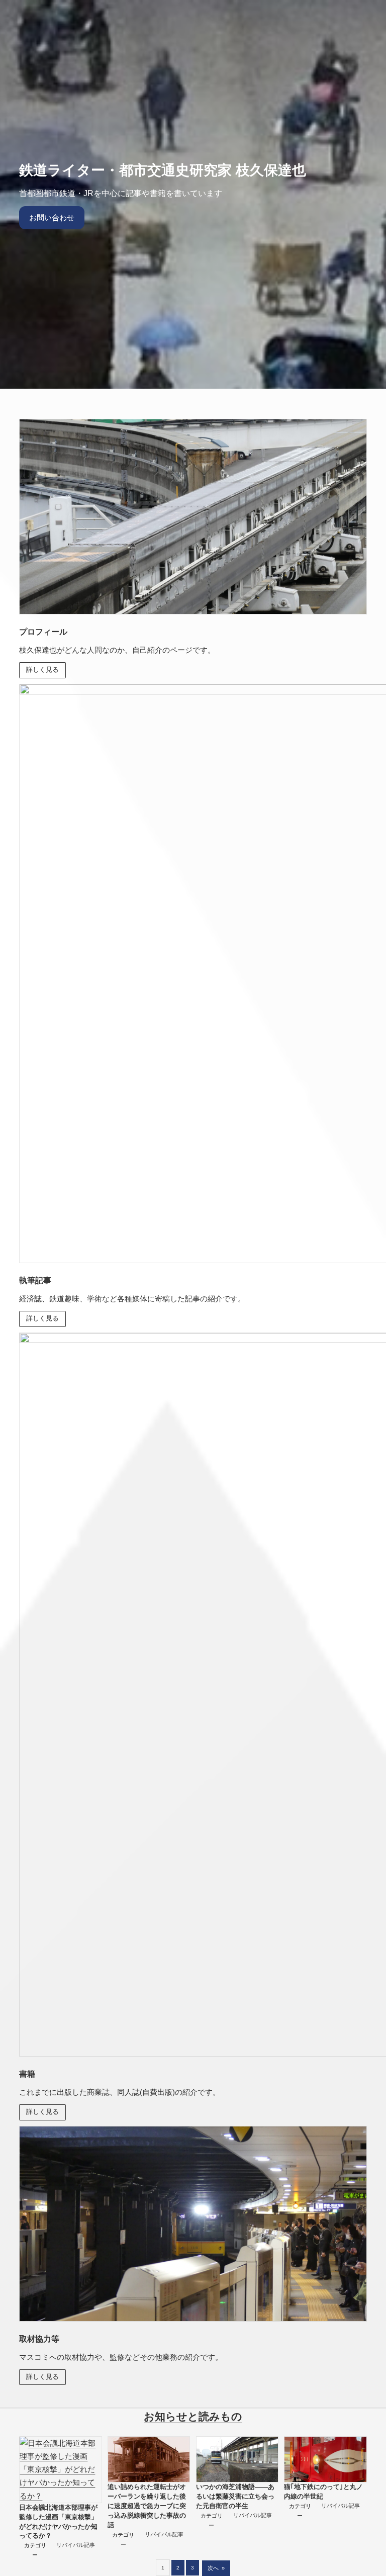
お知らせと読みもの (193, 2417)
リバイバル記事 (76, 2545)
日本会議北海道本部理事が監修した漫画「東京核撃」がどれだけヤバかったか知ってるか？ (58, 2522)
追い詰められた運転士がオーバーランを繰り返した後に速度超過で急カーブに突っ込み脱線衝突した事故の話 (147, 2506)
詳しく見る (42, 670)
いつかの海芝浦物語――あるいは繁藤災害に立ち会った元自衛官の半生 (235, 2497)
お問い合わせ (52, 217)
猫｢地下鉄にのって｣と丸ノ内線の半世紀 (323, 2492)
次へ (216, 2568)
